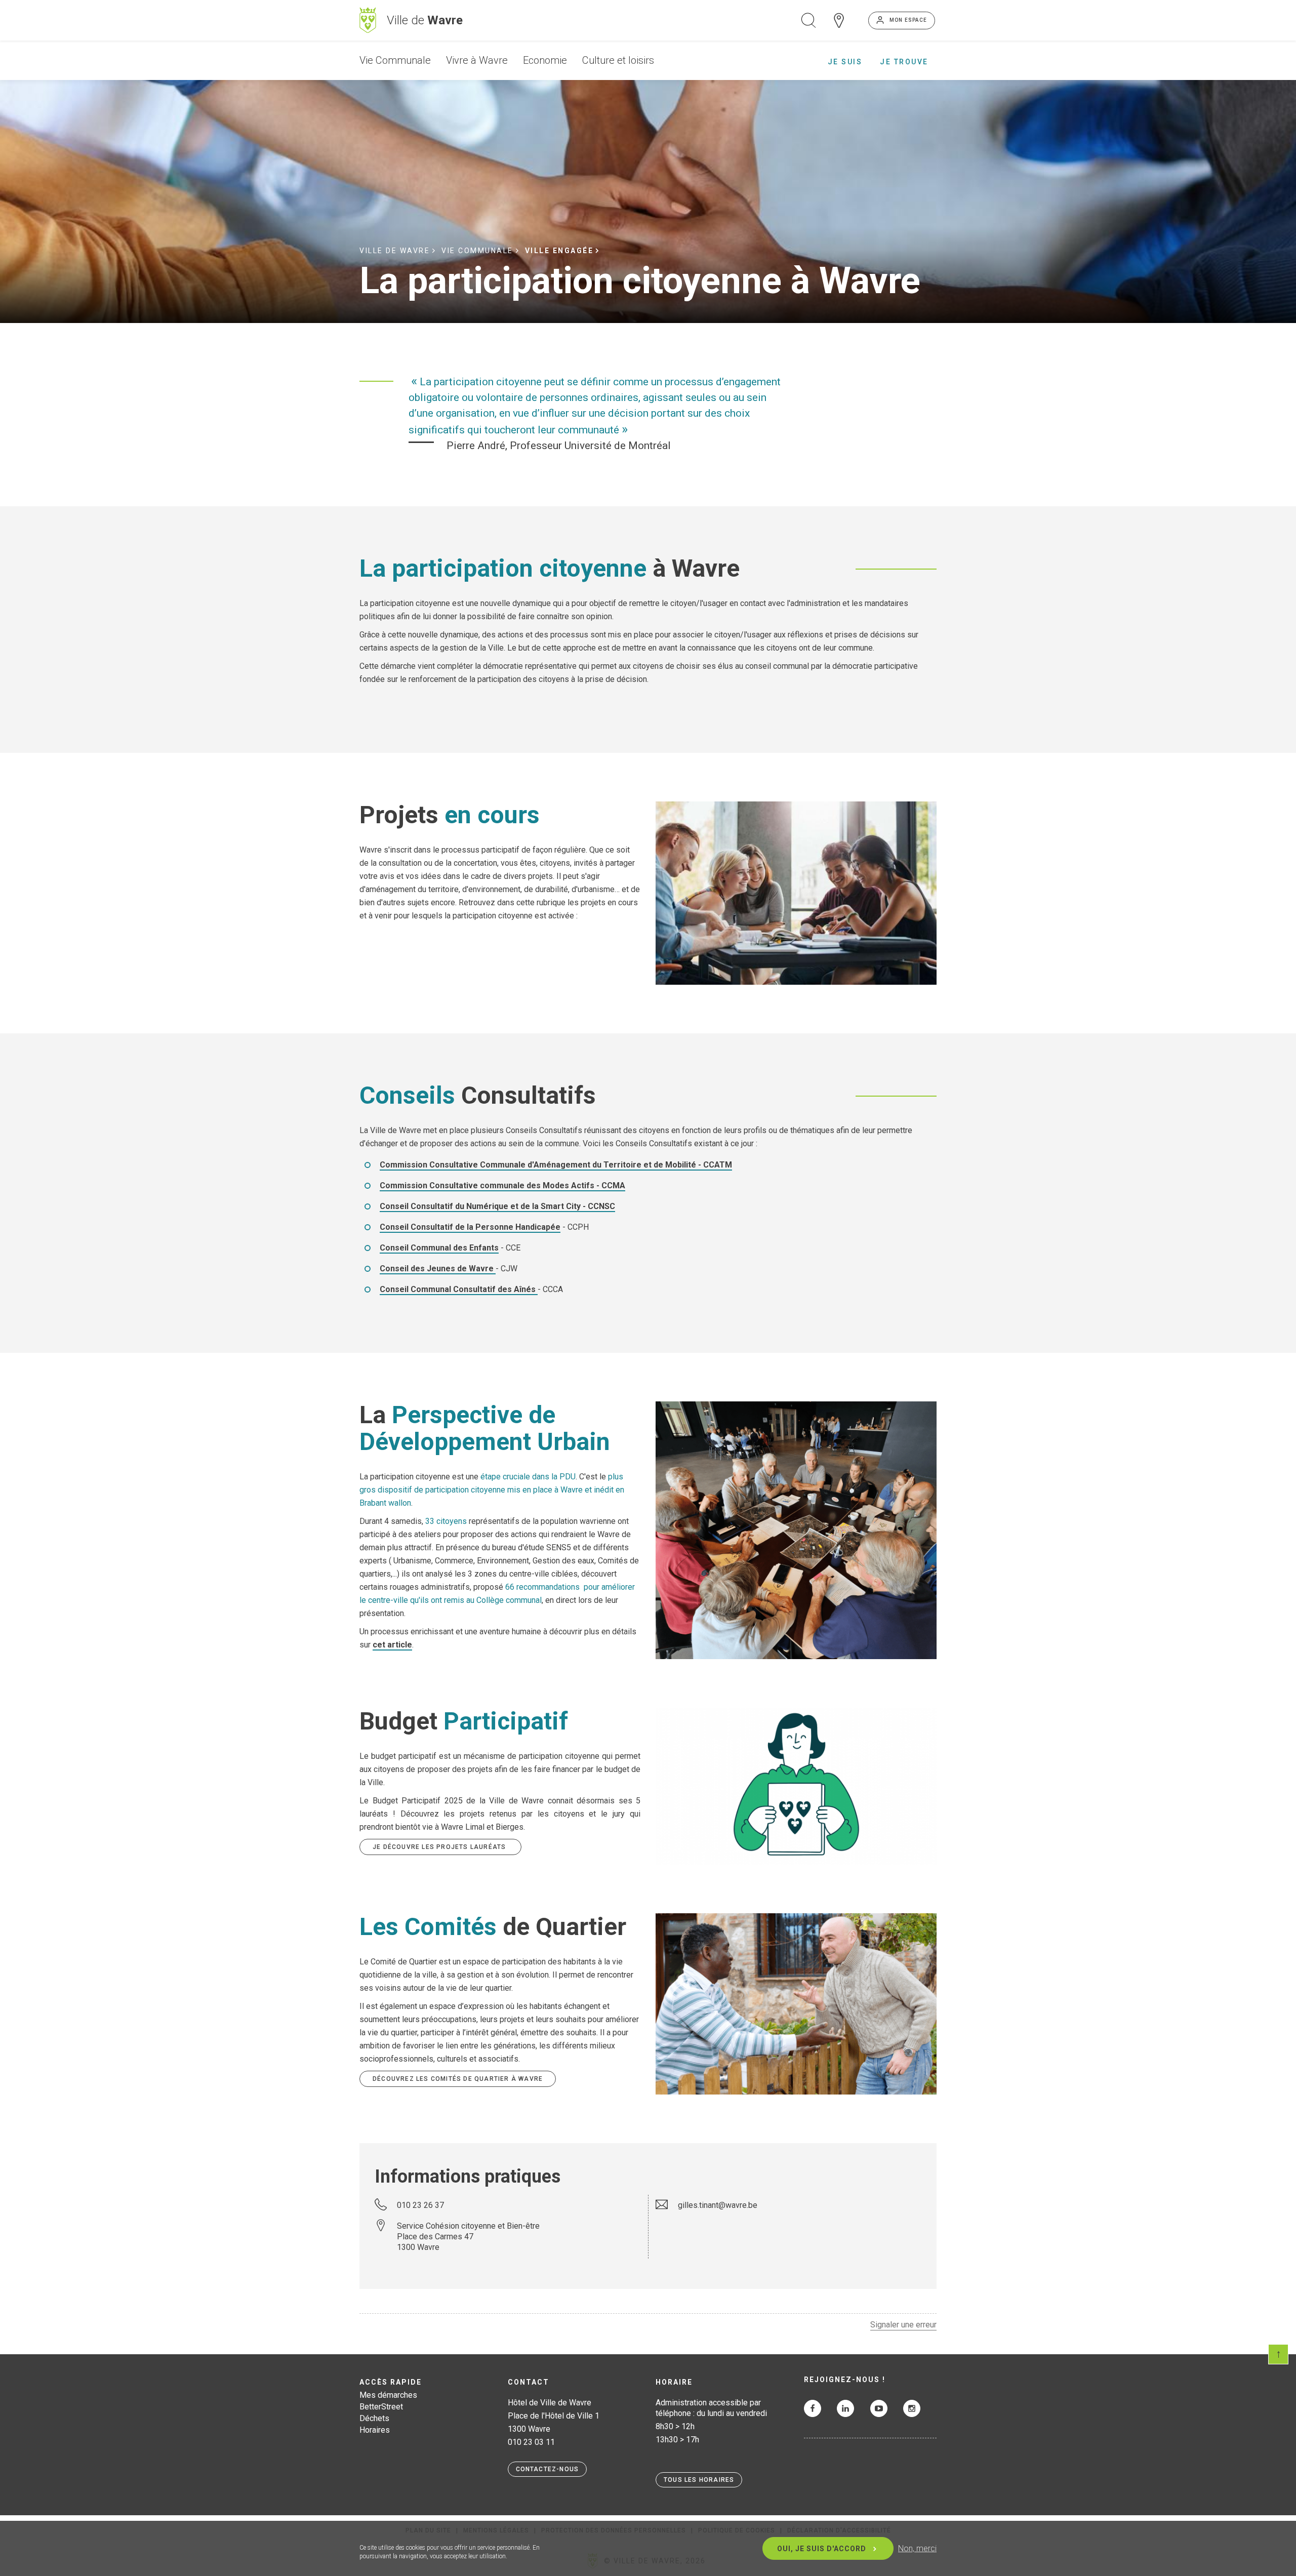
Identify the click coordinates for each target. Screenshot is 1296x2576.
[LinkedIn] (845, 2408)
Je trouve (904, 62)
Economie (545, 60)
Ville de (425, 20)
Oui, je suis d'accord (822, 2549)
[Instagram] (912, 2408)
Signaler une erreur (903, 2325)
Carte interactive (839, 20)
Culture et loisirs (618, 60)
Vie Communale (395, 60)
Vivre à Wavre (477, 60)
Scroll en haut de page (1278, 2354)
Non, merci (917, 2548)
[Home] (368, 20)
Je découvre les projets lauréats (440, 1847)
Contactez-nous (548, 2469)
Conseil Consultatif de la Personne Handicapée (470, 1227)
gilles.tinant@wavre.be (718, 2205)
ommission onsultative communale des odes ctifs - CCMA (502, 1185)
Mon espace (908, 20)
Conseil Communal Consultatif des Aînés (459, 1289)
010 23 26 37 (420, 2205)
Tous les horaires (699, 2480)
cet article (392, 1645)
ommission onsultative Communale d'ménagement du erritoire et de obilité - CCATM (556, 1165)
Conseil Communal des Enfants (439, 1248)
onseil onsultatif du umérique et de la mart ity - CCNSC (497, 1206)
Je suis (845, 62)
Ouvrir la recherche (808, 20)
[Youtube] (879, 2408)
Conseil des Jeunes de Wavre (438, 1269)
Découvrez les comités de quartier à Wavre (458, 2079)
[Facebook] (813, 2408)
